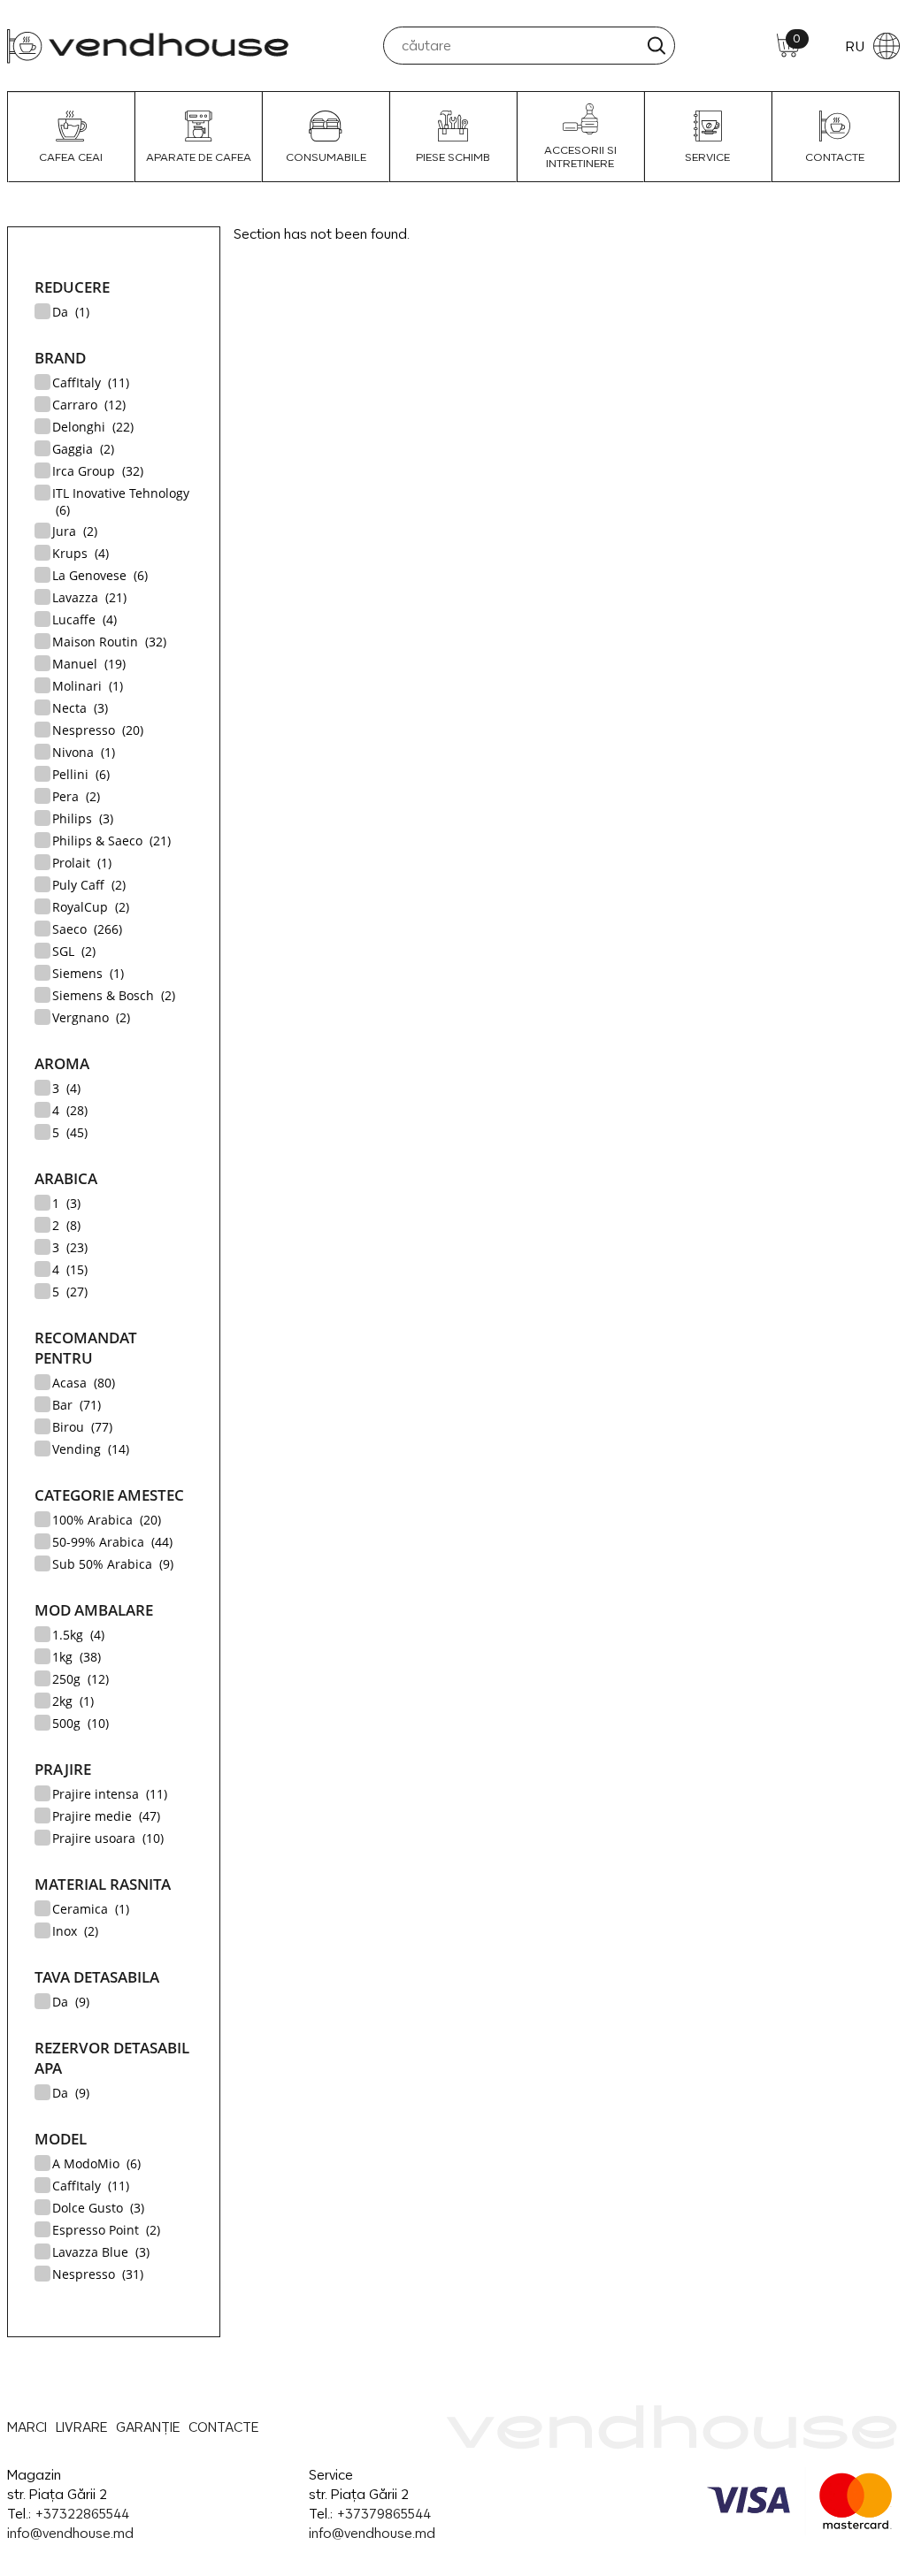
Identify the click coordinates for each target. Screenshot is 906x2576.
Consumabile (326, 157)
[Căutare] (656, 46)
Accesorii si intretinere (580, 157)
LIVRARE (81, 2427)
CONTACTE (835, 157)
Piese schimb (453, 157)
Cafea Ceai (71, 157)
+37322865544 (82, 2514)
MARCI (27, 2427)
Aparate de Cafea (199, 157)
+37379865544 (384, 2514)
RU (855, 46)
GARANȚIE (148, 2427)
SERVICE (707, 157)
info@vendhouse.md (70, 2533)
